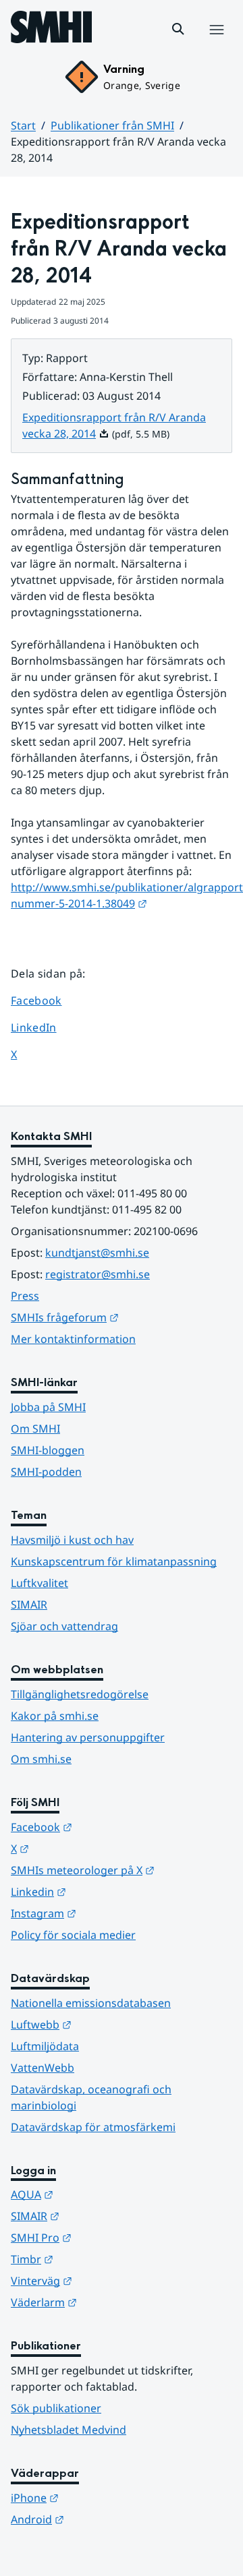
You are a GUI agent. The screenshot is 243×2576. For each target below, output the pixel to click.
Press (25, 1296)
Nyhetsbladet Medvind (69, 2430)
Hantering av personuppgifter (88, 1737)
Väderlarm (110, 2302)
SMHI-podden (46, 1472)
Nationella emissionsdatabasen (91, 2003)
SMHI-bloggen (48, 1450)
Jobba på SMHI (48, 1407)
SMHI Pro (107, 2237)
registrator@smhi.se (98, 1274)
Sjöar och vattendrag (64, 1626)
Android (104, 2519)
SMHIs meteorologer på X (122, 1870)
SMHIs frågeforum (122, 1317)
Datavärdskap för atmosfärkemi (93, 2127)
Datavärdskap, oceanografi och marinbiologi (91, 2097)
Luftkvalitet (39, 1583)
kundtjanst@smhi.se (97, 1253)
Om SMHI (35, 1429)
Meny (216, 44)
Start (23, 125)
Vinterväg (108, 2280)
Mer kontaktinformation (73, 1339)
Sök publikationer (56, 2408)
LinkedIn (46, 1027)
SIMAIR (29, 1605)
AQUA (98, 2194)
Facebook (46, 1000)
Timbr (98, 2259)
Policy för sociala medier (73, 1935)
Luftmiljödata (45, 2046)
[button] (178, 29)
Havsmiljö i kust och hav (72, 1540)
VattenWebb (43, 2068)
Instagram (110, 1913)
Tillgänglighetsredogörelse (80, 1694)
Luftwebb (107, 2024)
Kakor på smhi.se (55, 1716)
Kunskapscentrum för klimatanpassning (114, 1561)
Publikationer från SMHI (112, 125)
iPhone (101, 2497)
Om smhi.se (41, 1759)
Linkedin (105, 1891)
